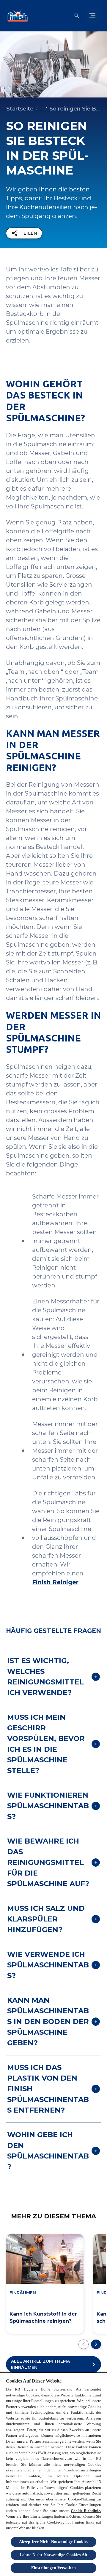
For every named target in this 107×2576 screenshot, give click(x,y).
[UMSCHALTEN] (92, 16)
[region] (53, 2474)
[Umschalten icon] (77, 16)
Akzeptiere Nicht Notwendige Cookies (54, 2542)
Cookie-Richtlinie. (86, 2511)
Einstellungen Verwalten (53, 2568)
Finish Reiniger (55, 1582)
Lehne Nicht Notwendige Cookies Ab (53, 2555)
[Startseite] (16, 16)
